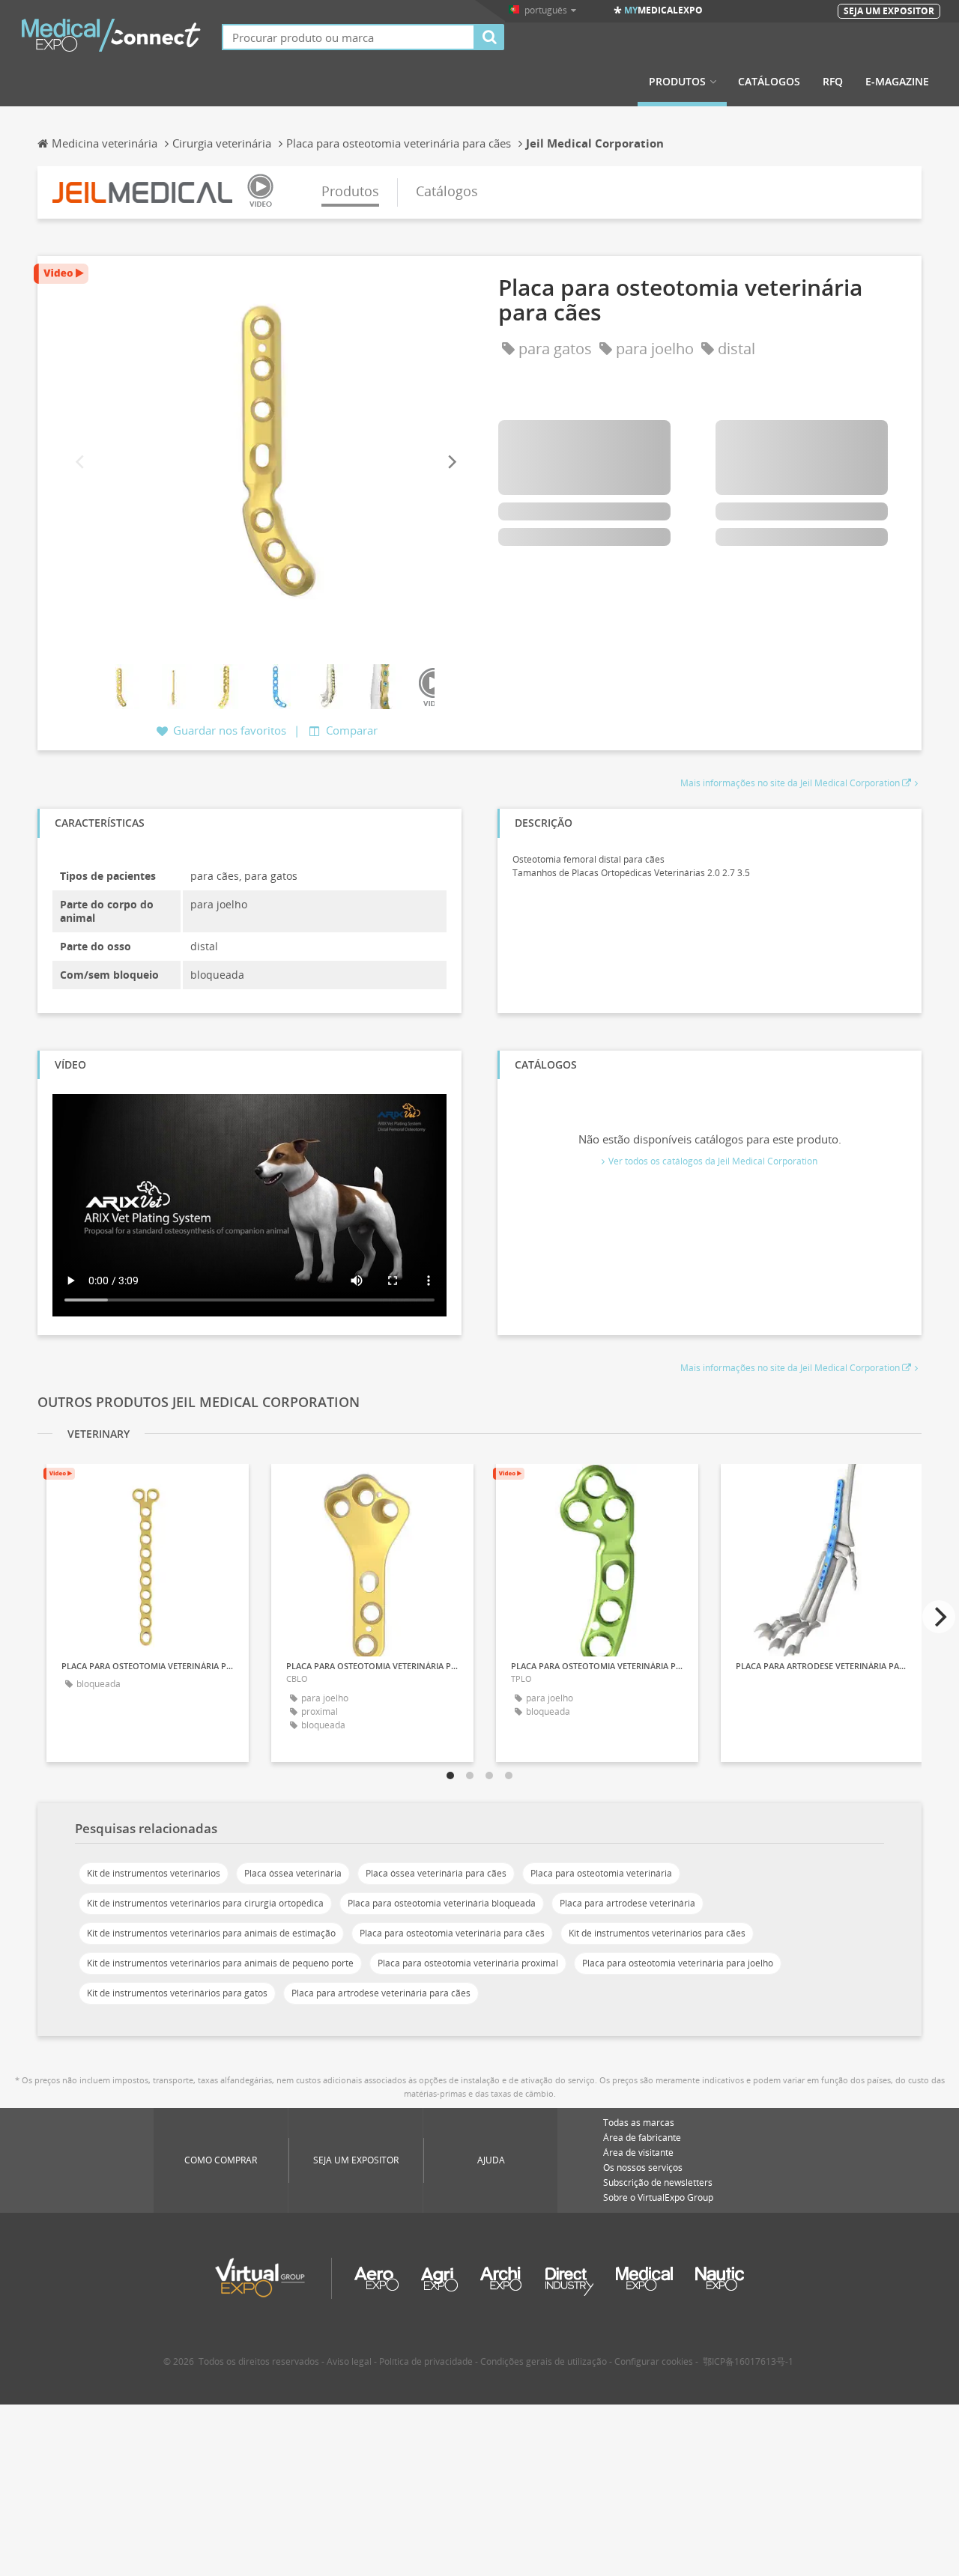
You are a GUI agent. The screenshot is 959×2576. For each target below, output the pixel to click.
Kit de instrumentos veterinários (154, 1873)
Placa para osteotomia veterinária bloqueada (442, 1903)
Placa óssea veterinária (293, 1873)
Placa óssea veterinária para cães (436, 1873)
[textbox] (348, 37)
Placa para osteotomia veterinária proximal (468, 1963)
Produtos (677, 82)
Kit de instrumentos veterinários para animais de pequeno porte (220, 1963)
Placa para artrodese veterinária (627, 1903)
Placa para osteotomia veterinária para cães (452, 1933)
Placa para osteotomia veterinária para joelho (678, 1963)
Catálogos (769, 82)
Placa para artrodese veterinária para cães (381, 1993)
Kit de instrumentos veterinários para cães (657, 1933)
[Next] (451, 462)
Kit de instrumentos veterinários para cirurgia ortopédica (205, 1903)
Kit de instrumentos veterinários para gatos (177, 1993)
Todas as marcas (639, 2123)
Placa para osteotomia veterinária (601, 1873)
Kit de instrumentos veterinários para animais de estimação (211, 1933)
